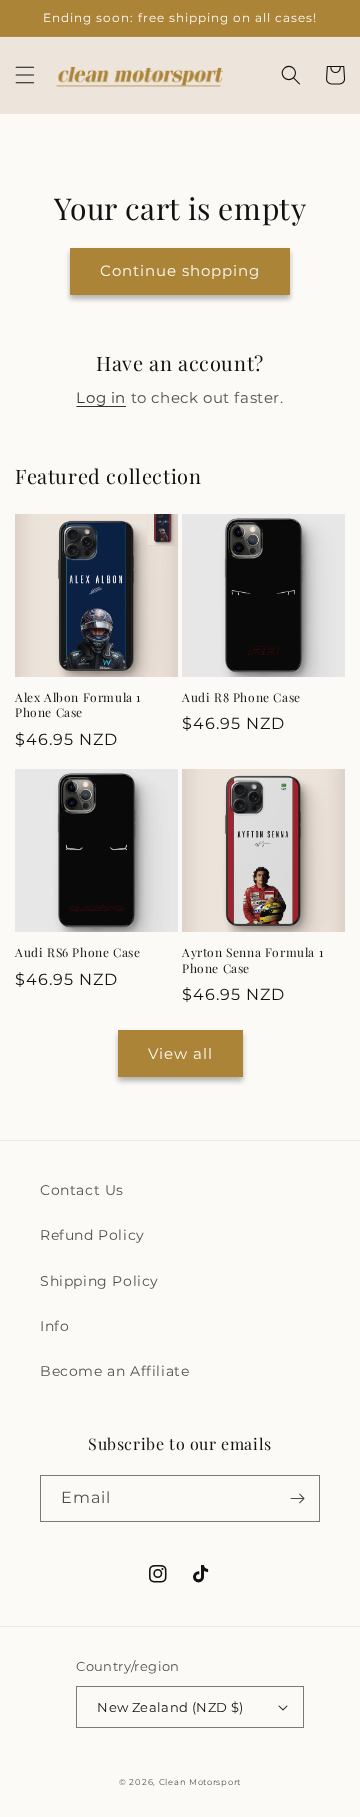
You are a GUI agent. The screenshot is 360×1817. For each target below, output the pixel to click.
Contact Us (82, 1190)
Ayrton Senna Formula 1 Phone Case (252, 960)
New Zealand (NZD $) (170, 1707)
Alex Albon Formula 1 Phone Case (78, 705)
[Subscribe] (297, 1498)
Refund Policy (92, 1235)
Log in (101, 397)
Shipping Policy (99, 1281)
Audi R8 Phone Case (241, 697)
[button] (25, 75)
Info (54, 1326)
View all (180, 1053)
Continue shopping (180, 270)
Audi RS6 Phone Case (77, 952)
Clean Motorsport (200, 1782)
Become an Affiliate (114, 1371)
